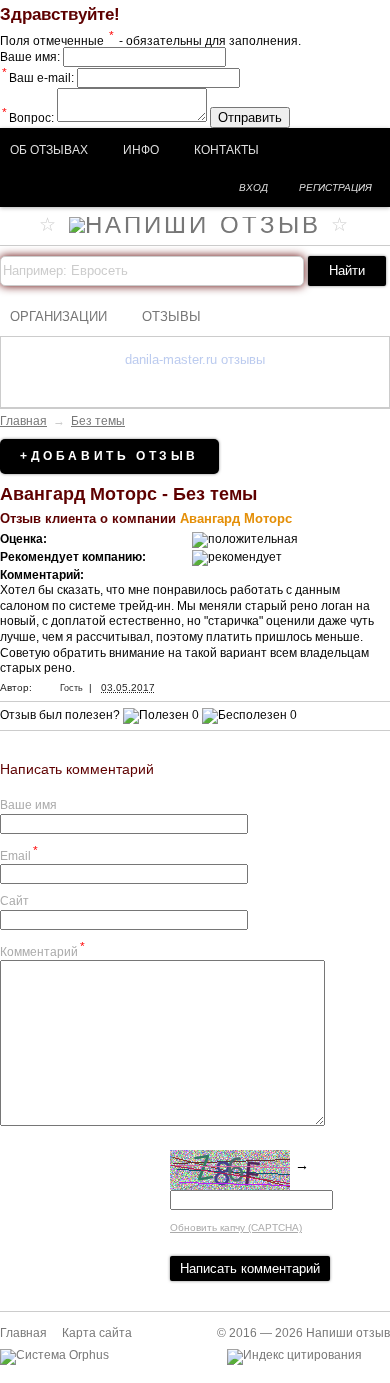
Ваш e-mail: (38, 78)
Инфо (141, 150)
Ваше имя (28, 805)
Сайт (14, 901)
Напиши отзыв (348, 1333)
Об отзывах (49, 150)
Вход (253, 187)
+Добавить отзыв (109, 456)
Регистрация (335, 187)
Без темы (98, 421)
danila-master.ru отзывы (195, 359)
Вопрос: (28, 118)
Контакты (226, 150)
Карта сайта (97, 1333)
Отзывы (171, 316)
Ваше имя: (30, 57)
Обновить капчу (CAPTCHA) (236, 1227)
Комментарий (42, 949)
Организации (58, 316)
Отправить (250, 117)
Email (19, 853)
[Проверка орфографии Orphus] (54, 1355)
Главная (23, 421)
